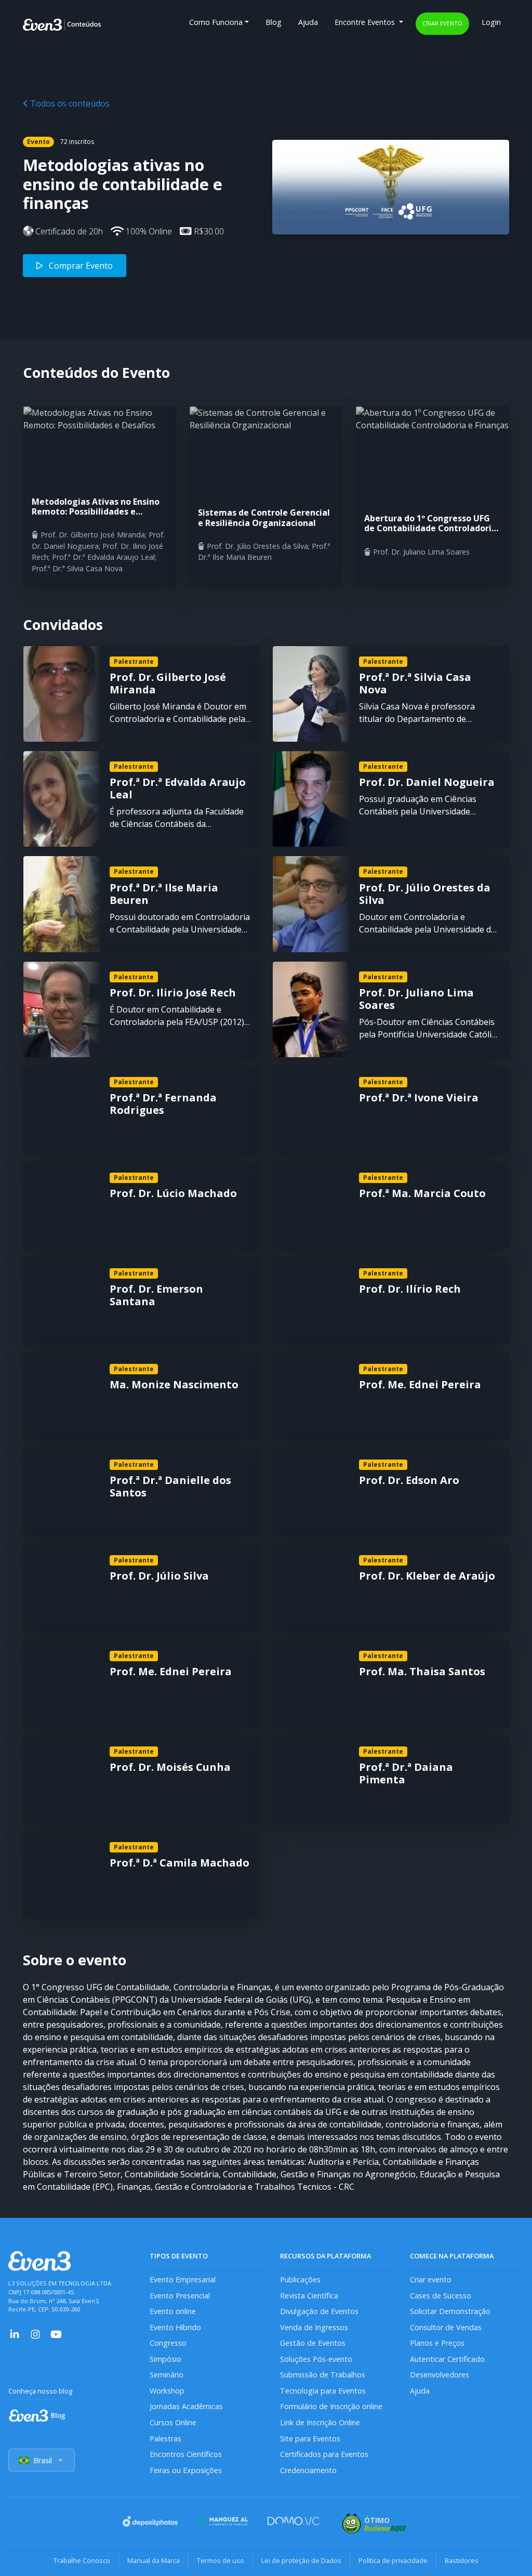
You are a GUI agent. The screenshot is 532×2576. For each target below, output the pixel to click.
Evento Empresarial (183, 2279)
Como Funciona (216, 22)
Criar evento (442, 23)
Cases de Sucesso (441, 2296)
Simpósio (165, 2359)
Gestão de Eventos (313, 2343)
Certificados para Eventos (324, 2454)
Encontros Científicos (186, 2454)
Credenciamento (308, 2470)
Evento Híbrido (175, 2327)
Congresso (168, 2343)
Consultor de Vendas (446, 2327)
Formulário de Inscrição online (331, 2406)
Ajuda (308, 22)
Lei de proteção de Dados (301, 2560)
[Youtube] (56, 2333)
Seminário (167, 2375)
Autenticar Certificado (447, 2359)
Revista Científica (309, 2296)
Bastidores (462, 2560)
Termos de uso (221, 2560)
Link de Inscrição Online (320, 2422)
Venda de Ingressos (314, 2327)
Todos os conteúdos (69, 103)
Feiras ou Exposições (186, 2470)
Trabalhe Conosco (82, 2560)
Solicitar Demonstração (450, 2311)
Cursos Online (173, 2422)
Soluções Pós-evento (316, 2359)
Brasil (43, 2460)
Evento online (173, 2311)
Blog (274, 22)
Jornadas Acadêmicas (186, 2406)
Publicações (300, 2279)
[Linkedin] (15, 2333)
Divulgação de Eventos (319, 2311)
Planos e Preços (437, 2343)
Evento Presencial (180, 2296)
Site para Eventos (310, 2439)
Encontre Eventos (366, 22)
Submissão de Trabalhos (323, 2375)
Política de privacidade (393, 2560)
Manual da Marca (154, 2560)
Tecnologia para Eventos (323, 2391)
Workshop (167, 2391)
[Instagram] (35, 2333)
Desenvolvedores (440, 2375)
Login (491, 22)
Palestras (165, 2439)
